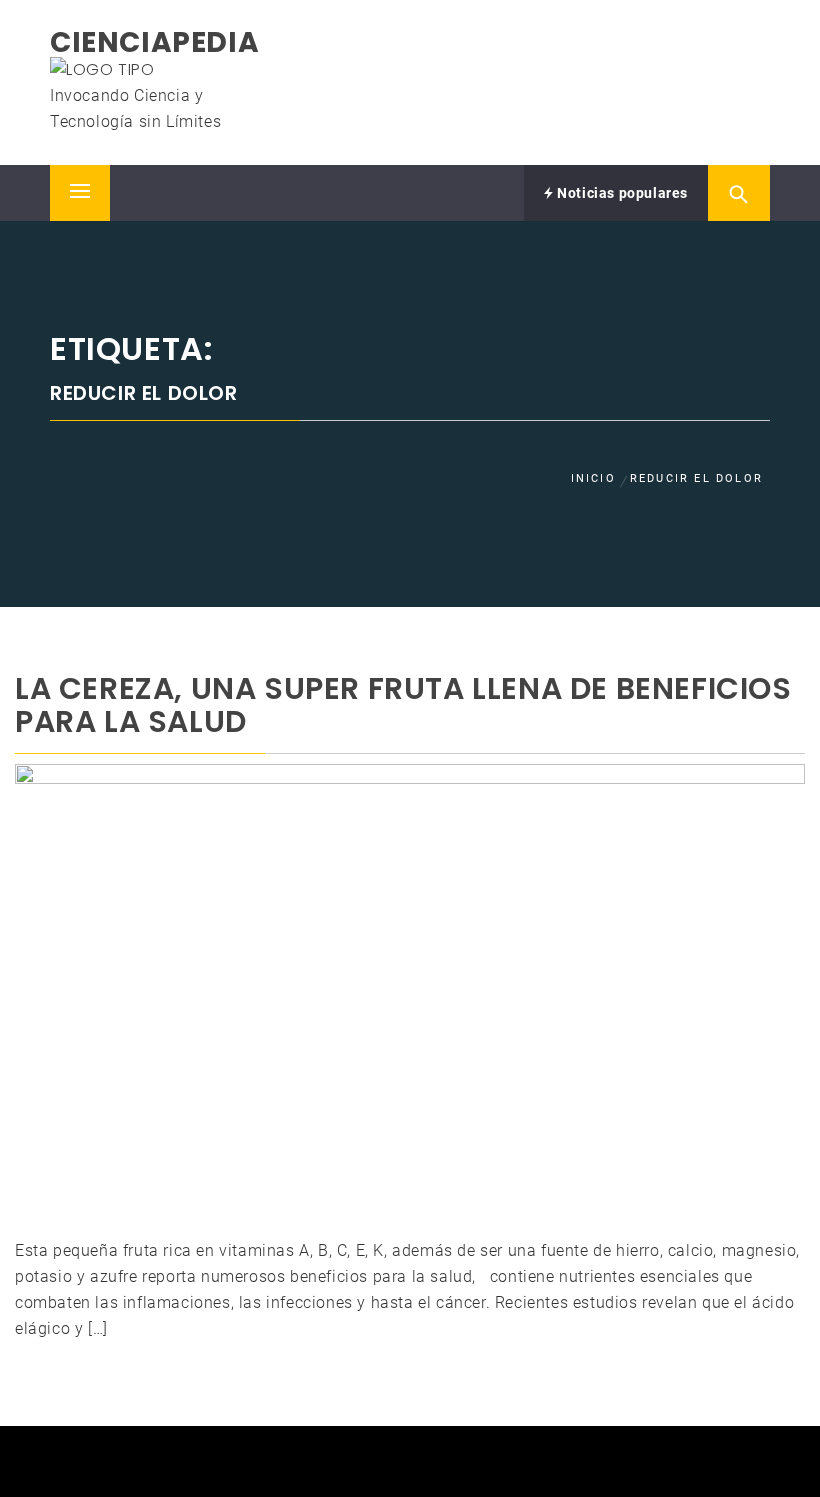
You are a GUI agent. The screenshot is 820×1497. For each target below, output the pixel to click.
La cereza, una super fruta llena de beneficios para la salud (403, 705)
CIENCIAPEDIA (154, 42)
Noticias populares (621, 193)
